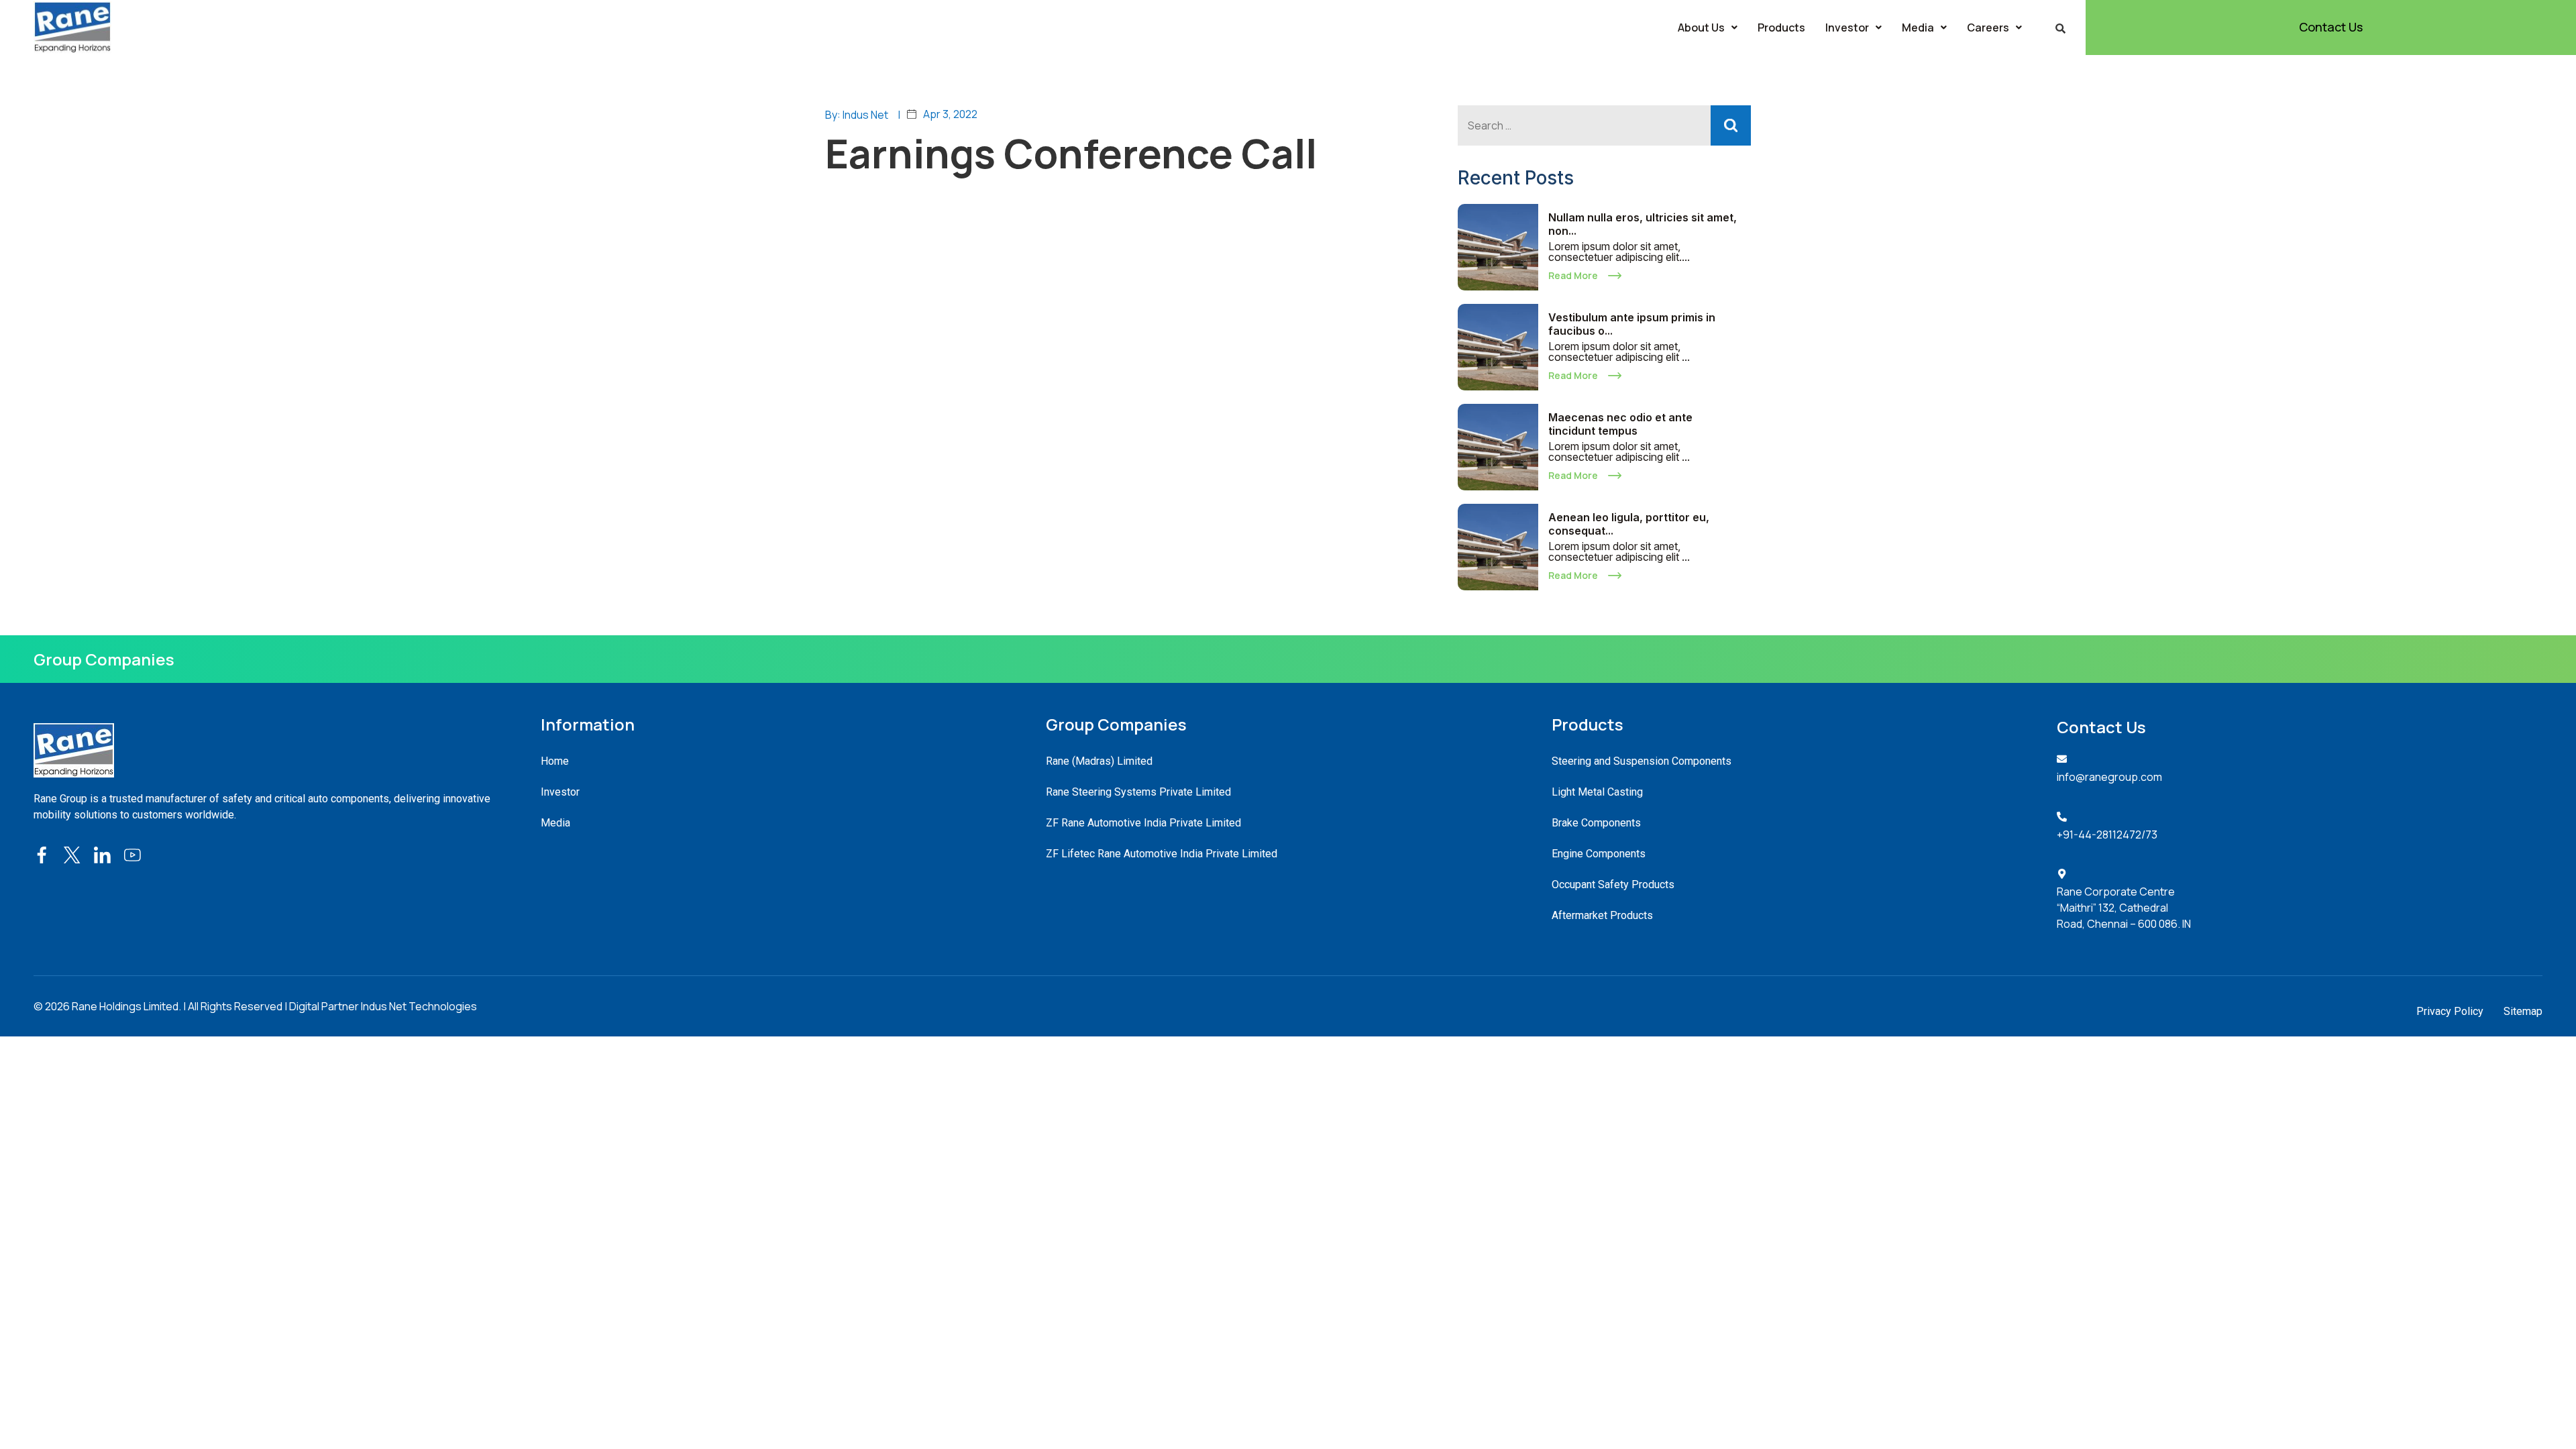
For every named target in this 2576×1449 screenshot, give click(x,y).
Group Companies (104, 659)
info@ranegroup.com (2109, 777)
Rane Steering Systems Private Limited (1138, 792)
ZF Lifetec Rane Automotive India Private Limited (1162, 854)
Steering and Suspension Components (1642, 761)
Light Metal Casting (1597, 792)
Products (1781, 28)
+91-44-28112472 (2099, 835)
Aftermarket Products (1602, 915)
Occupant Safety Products (1613, 884)
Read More (1573, 275)
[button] (1708, 28)
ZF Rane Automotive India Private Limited (1143, 823)
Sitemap (2523, 1011)
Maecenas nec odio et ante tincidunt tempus (1620, 424)
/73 (2149, 835)
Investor (1847, 28)
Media (1918, 28)
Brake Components (1596, 823)
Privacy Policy (2450, 1011)
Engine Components (1599, 854)
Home (555, 761)
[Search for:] (1604, 125)
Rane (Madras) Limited (1099, 761)
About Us (1701, 28)
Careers (1988, 28)
